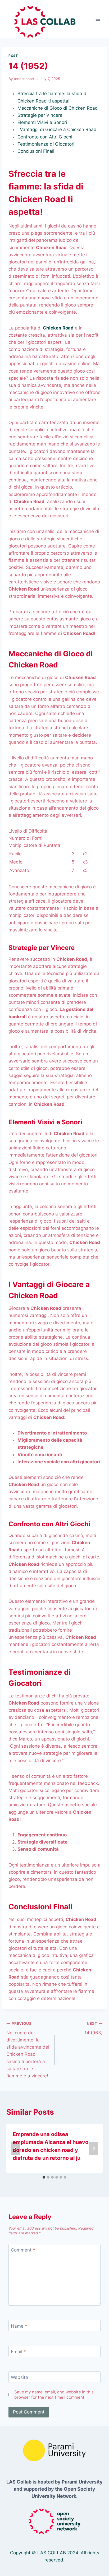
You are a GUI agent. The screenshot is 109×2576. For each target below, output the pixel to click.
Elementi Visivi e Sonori (42, 122)
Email (18, 2352)
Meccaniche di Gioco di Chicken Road (58, 108)
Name (19, 2326)
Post (13, 56)
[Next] (94, 2148)
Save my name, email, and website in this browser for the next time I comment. (54, 2395)
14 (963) (94, 2028)
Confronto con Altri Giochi (45, 137)
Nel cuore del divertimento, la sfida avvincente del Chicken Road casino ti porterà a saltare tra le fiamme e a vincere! (28, 2050)
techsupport (24, 79)
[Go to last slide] (15, 2148)
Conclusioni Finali (36, 151)
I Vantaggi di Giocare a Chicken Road (57, 129)
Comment (23, 2250)
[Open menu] (98, 19)
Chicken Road (58, 328)
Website (19, 2377)
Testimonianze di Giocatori (46, 144)
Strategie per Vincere (40, 115)
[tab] (44, 2177)
